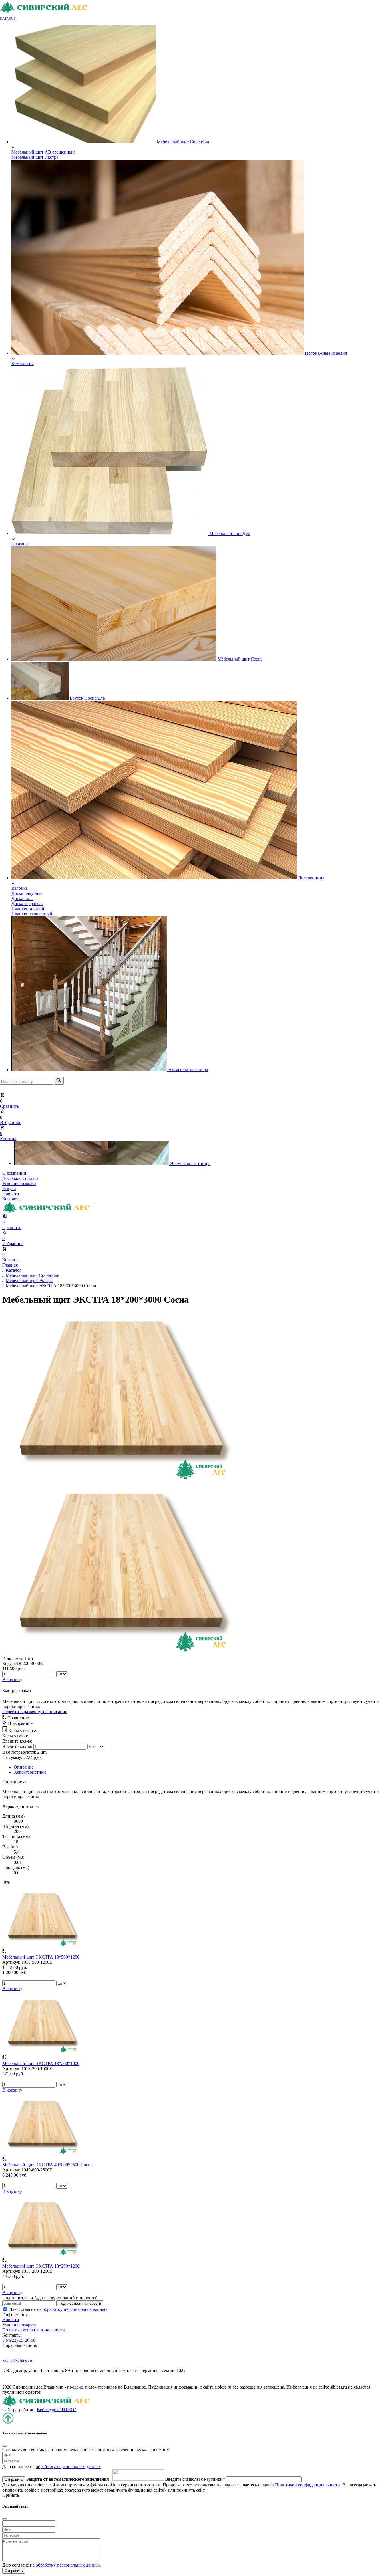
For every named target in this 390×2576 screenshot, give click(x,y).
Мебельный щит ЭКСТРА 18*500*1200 (41, 1957)
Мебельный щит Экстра (35, 157)
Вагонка (20, 888)
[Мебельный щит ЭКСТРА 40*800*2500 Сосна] (41, 2153)
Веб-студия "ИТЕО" (57, 2410)
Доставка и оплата (20, 1178)
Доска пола (22, 898)
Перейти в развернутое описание (35, 1712)
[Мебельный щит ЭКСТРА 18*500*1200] (41, 1946)
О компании (14, 1173)
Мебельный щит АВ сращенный (43, 152)
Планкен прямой (28, 909)
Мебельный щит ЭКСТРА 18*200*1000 (41, 2063)
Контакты (12, 1199)
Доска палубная (27, 893)
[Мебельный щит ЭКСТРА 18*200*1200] (41, 2255)
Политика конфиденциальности (34, 2330)
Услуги (9, 1189)
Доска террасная (27, 904)
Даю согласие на (58, 2309)
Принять (11, 2495)
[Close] (5, 2446)
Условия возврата (19, 1183)
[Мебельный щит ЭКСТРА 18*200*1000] (41, 2052)
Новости (11, 1194)
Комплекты (23, 363)
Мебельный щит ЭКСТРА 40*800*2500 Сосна (47, 2165)
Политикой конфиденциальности (307, 2485)
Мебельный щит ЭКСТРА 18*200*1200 (41, 2266)
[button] (11, 18)
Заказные (20, 544)
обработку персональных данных (75, 2309)
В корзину (12, 1989)
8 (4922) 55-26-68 (19, 2340)
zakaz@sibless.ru (18, 2361)
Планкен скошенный (32, 914)
